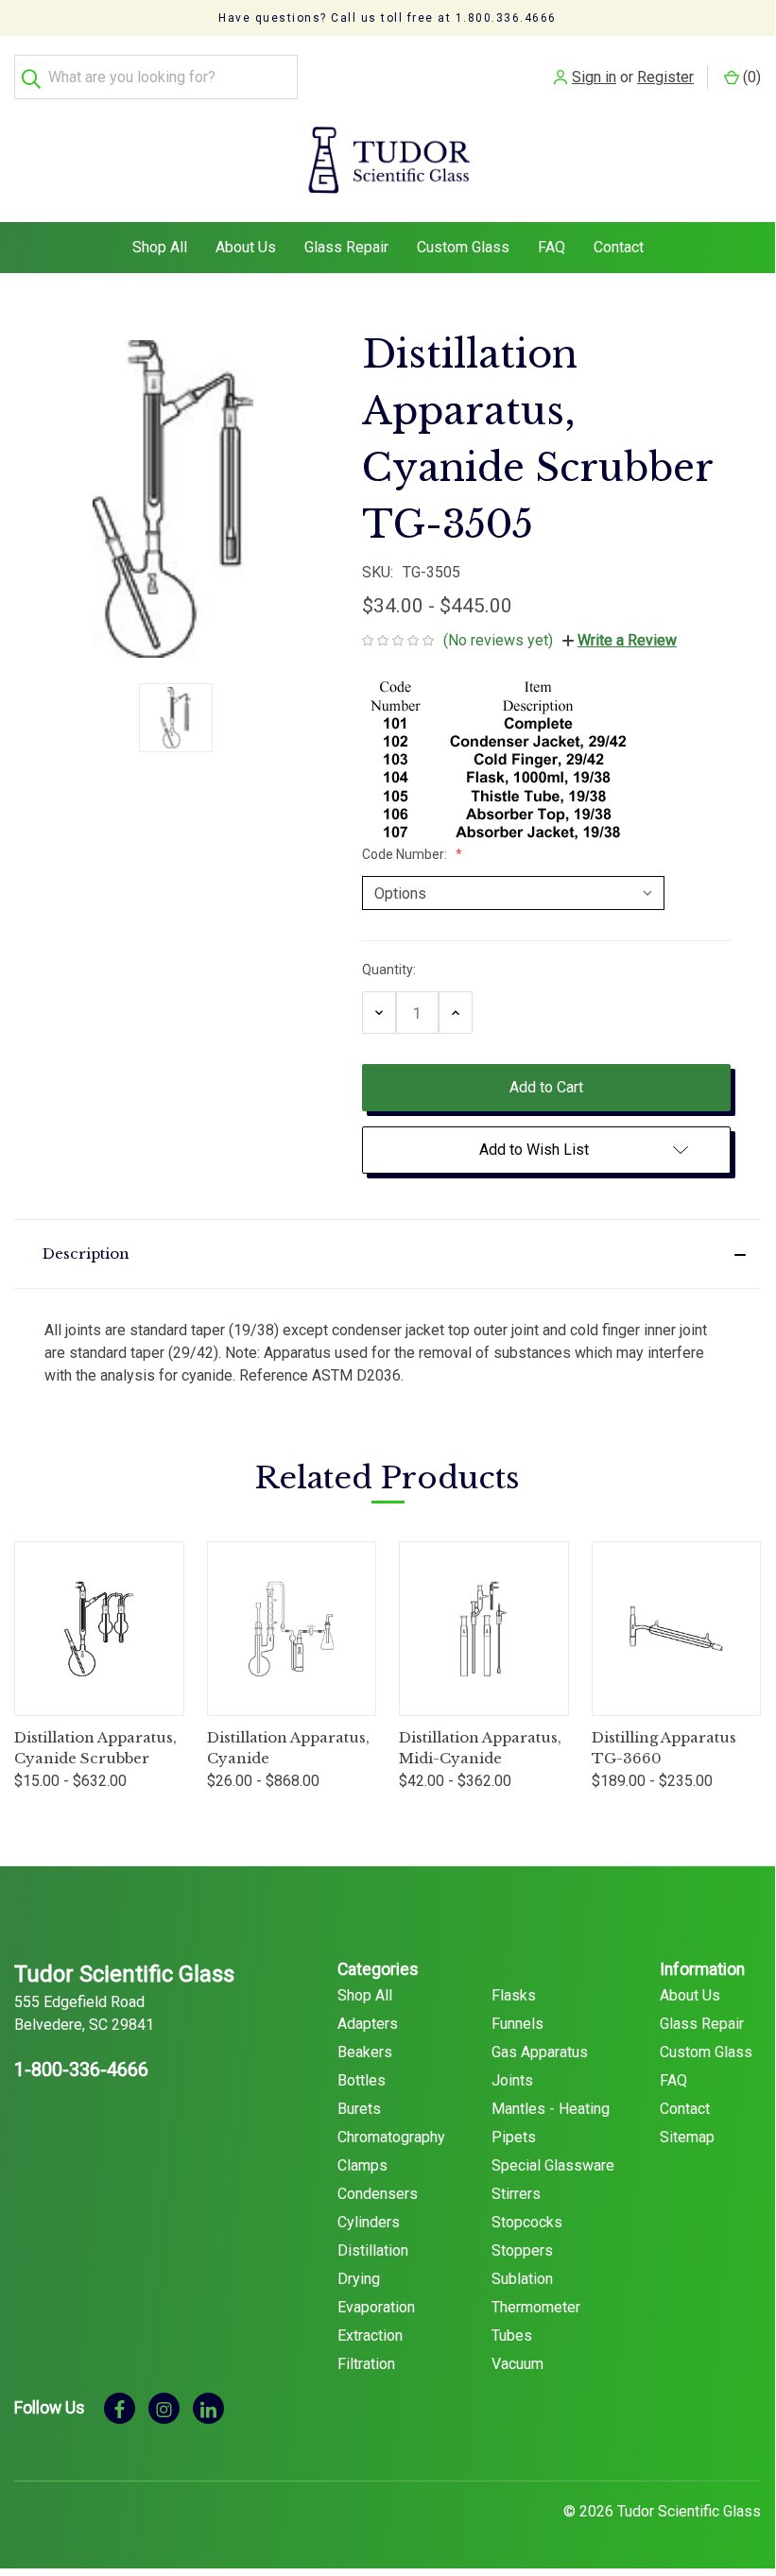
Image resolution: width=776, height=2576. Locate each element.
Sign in (594, 77)
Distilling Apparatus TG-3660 (664, 1748)
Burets (359, 2109)
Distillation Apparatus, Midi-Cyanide (480, 1748)
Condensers (378, 2194)
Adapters (368, 2024)
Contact (619, 247)
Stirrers (516, 2194)
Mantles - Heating (551, 2109)
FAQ (552, 247)
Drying (359, 2279)
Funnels (517, 2024)
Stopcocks (527, 2222)
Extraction (370, 2336)
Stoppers (522, 2250)
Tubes (512, 2336)
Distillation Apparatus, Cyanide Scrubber (95, 1748)
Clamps (362, 2165)
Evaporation (376, 2307)
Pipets (514, 2137)
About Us (246, 247)
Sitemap (687, 2137)
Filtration (366, 2364)
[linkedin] (208, 2408)
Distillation (373, 2250)
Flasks (514, 1995)
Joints (512, 2080)
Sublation (522, 2279)
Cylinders (369, 2222)
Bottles (362, 2080)
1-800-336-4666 (81, 2069)
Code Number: (406, 854)
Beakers (365, 2052)
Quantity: (389, 970)
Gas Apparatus (540, 2052)
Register (665, 77)
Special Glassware (553, 2165)
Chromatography (391, 2137)
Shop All (160, 247)
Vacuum (517, 2364)
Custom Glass (463, 247)
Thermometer (536, 2307)
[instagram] (164, 2408)
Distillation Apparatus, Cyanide (288, 1748)
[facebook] (120, 2408)
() (750, 77)
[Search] (36, 77)
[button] (388, 1254)
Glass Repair (346, 247)
